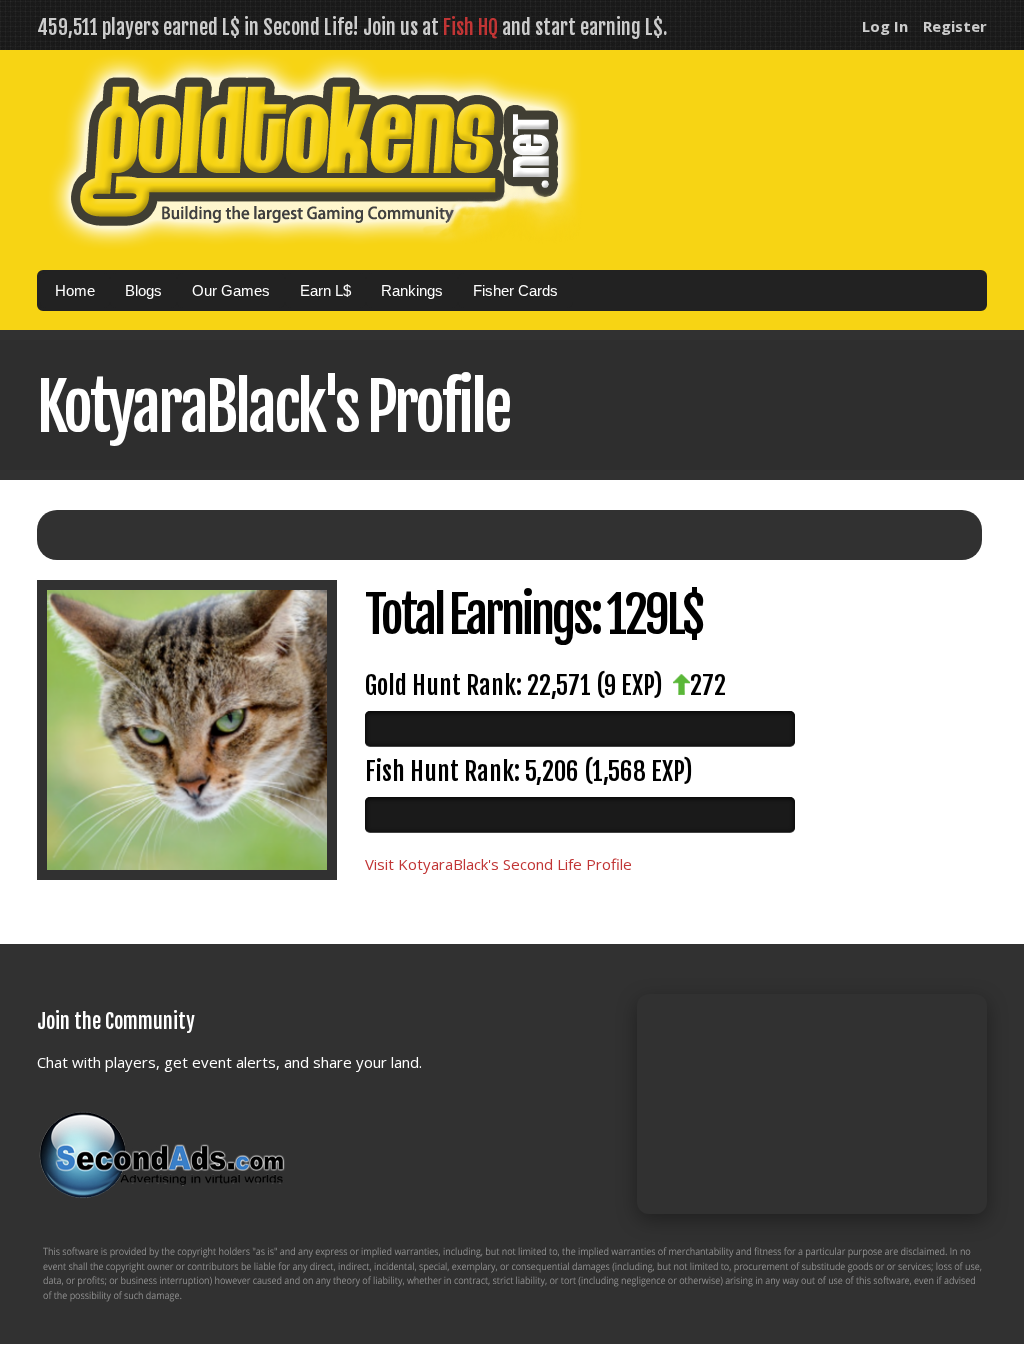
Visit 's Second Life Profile (498, 864)
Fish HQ (470, 27)
